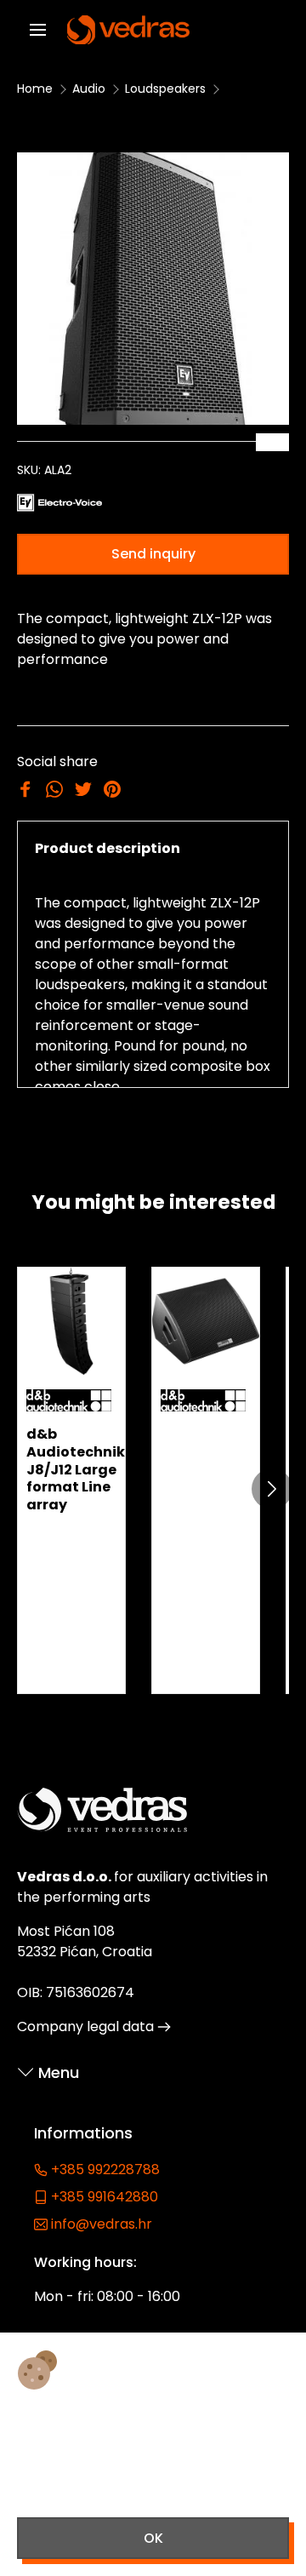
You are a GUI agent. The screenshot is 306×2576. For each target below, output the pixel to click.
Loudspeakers (165, 89)
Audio (89, 89)
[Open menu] (38, 30)
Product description (108, 848)
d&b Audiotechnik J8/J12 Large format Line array (76, 1469)
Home (35, 89)
